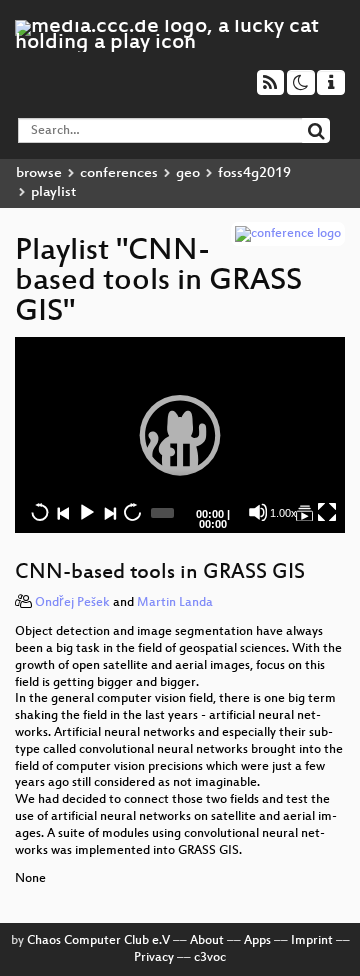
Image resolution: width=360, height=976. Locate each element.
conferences (119, 173)
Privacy (154, 958)
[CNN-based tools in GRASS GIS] (304, 512)
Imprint (312, 941)
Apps (257, 941)
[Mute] (258, 512)
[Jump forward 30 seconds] (132, 512)
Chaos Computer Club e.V (98, 941)
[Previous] (63, 512)
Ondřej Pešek (72, 603)
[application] (180, 435)
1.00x (283, 513)
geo (188, 173)
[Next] (109, 512)
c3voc (210, 958)
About (207, 941)
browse (39, 173)
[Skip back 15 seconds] (40, 512)
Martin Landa (175, 603)
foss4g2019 (254, 173)
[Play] (180, 435)
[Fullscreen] (327, 512)
